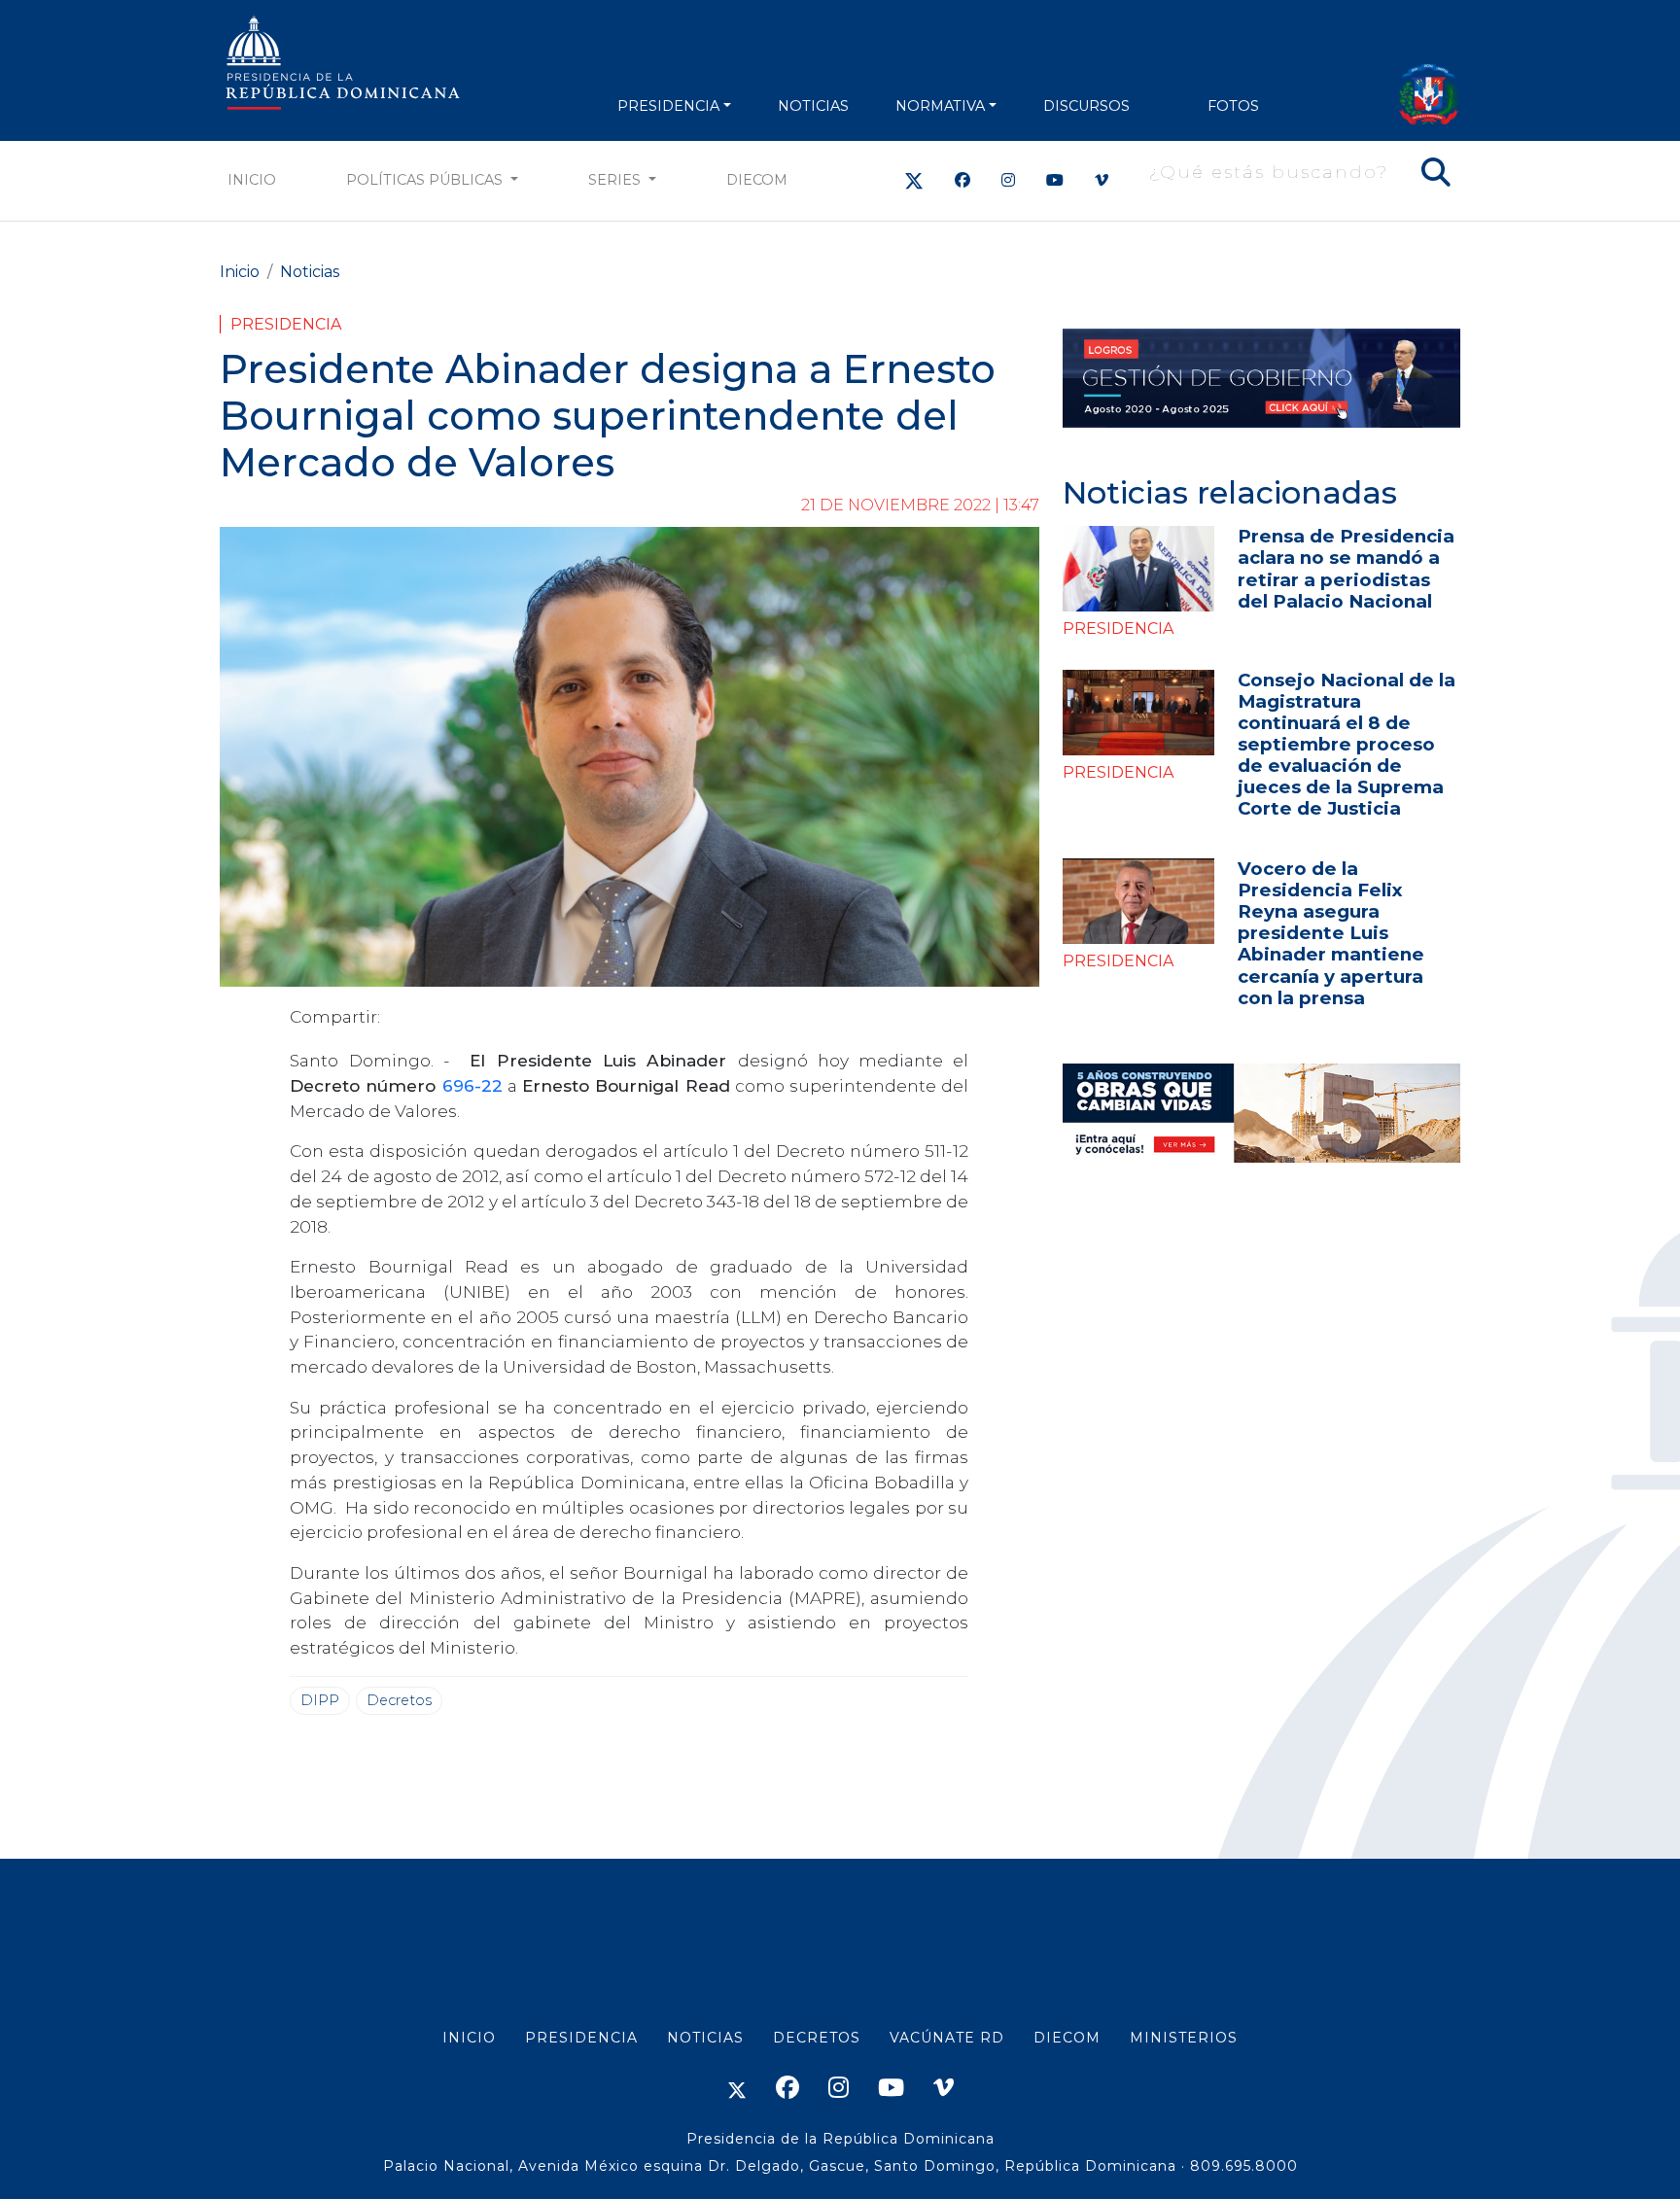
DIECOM (757, 180)
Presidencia (286, 324)
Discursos (1086, 106)
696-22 (472, 1085)
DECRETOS (817, 2038)
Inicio (252, 180)
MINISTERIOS (1184, 2038)
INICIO (469, 2038)
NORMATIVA (940, 106)
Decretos (399, 1700)
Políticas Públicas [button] (426, 180)
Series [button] (616, 180)
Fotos (1233, 106)
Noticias (310, 272)
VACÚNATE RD (947, 2038)
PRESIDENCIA (668, 106)
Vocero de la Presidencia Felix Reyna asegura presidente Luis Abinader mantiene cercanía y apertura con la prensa (1331, 933)
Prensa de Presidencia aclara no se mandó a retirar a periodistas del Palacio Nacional (1346, 568)
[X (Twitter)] (914, 180)
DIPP (320, 1700)
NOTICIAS (813, 106)
